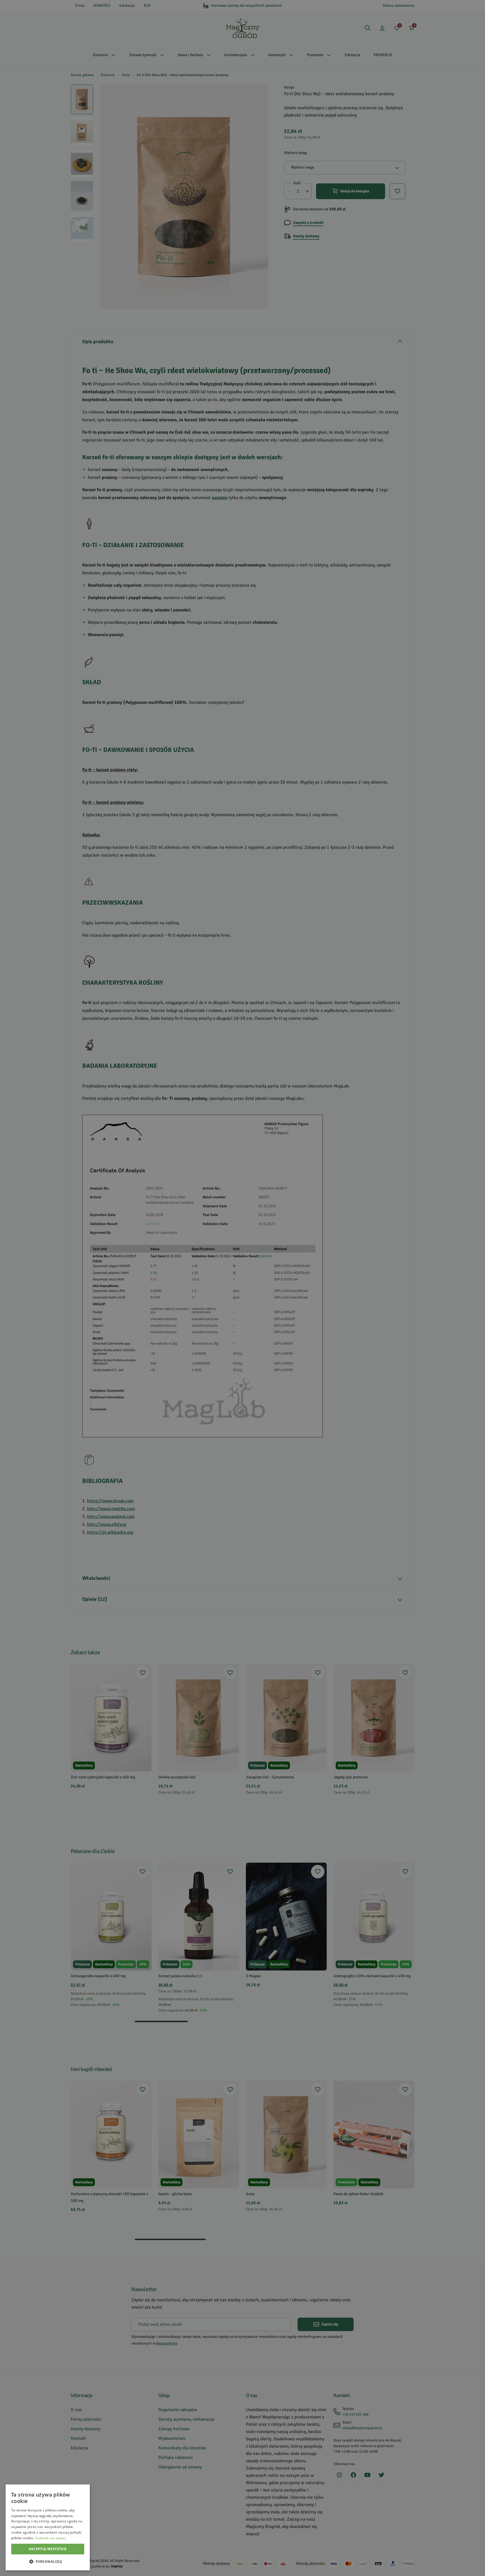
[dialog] (48, 2527)
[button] (48, 2561)
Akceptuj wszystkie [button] (48, 2549)
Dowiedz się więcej (51, 2538)
